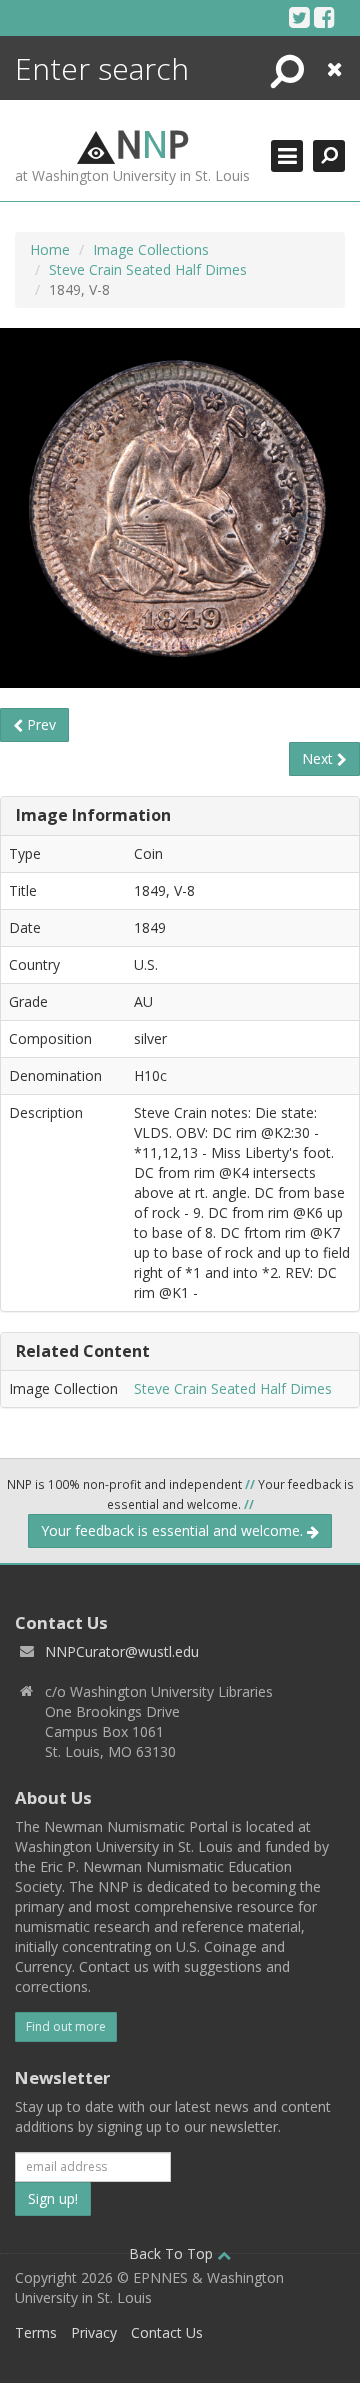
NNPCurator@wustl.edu (122, 1651)
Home (50, 249)
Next (319, 758)
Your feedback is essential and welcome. (174, 1530)
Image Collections (151, 249)
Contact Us (167, 2332)
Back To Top (173, 2253)
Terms (36, 2332)
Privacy (94, 2332)
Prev (39, 724)
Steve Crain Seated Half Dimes (148, 269)
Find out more (66, 2026)
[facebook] (324, 17)
